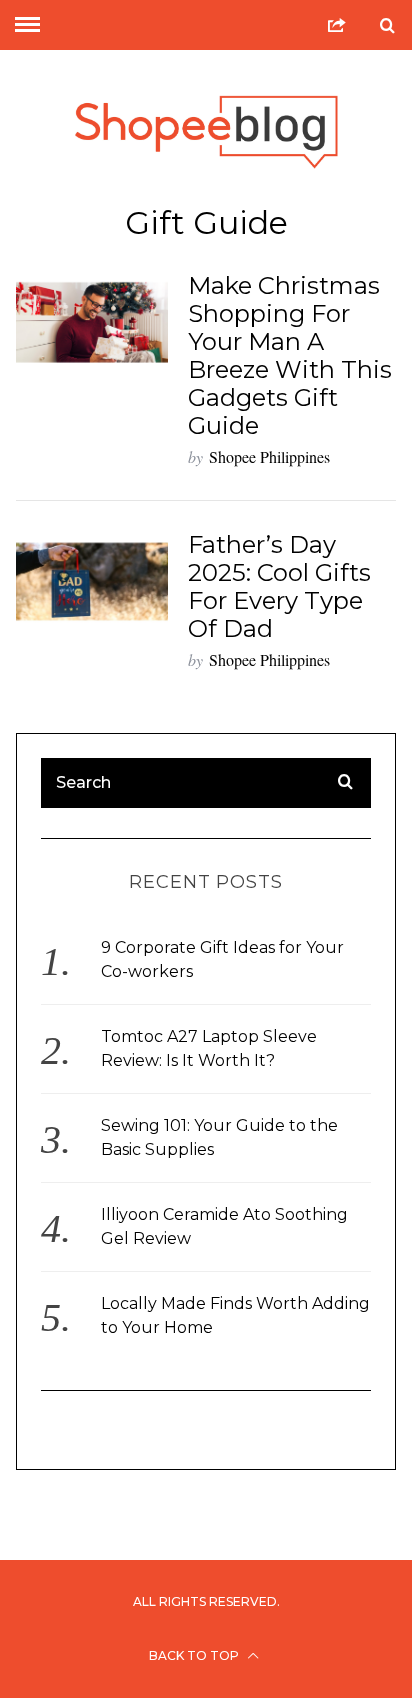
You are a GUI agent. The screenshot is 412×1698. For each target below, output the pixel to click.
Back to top (195, 1655)
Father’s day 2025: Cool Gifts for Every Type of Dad (279, 586)
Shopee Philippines (269, 456)
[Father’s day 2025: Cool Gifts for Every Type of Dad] (92, 581)
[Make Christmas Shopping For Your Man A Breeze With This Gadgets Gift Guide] (92, 322)
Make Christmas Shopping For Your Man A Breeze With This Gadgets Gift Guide (290, 355)
